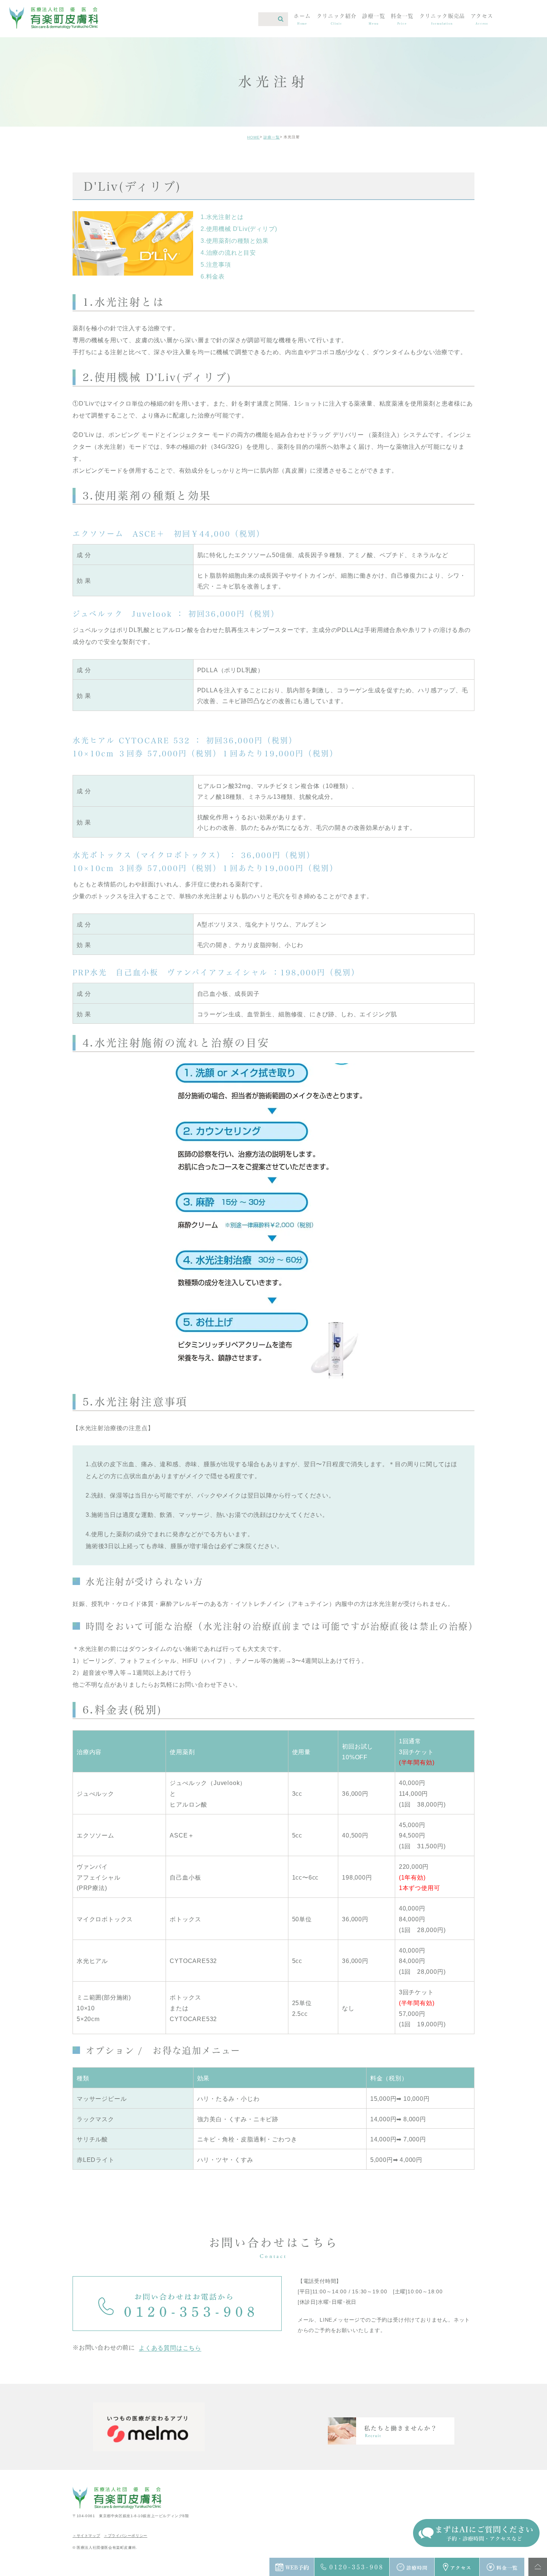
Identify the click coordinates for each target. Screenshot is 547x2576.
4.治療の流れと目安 (228, 253)
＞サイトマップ (86, 2536)
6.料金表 (213, 277)
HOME (253, 137)
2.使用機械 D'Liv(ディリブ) (239, 229)
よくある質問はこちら (170, 2348)
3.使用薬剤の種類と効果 (235, 241)
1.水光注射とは (222, 217)
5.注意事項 (216, 265)
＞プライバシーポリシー (126, 2536)
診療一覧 (272, 137)
